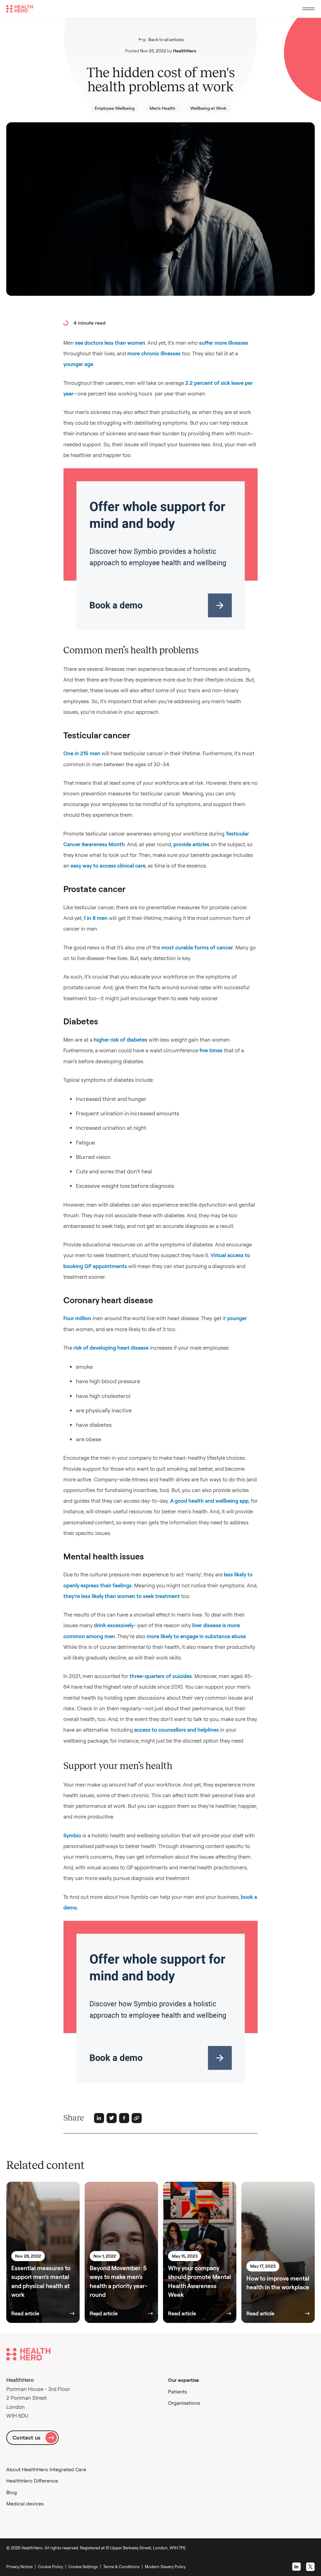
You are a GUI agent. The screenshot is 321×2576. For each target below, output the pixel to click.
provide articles (191, 844)
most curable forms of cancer (197, 947)
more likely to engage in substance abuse (196, 1636)
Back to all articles (166, 40)
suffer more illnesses (224, 343)
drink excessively (114, 1625)
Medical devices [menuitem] (25, 2504)
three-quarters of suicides (161, 1676)
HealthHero (185, 51)
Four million (77, 1318)
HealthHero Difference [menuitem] (32, 2481)
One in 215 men (82, 753)
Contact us (26, 2438)
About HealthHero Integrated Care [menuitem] (46, 2469)
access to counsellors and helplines (176, 1730)
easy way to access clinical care (108, 866)
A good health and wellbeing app (209, 1501)
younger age (78, 364)
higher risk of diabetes (121, 1040)
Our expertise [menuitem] (184, 2380)
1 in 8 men (96, 918)
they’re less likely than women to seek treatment (122, 1596)
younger (237, 1318)
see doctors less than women (110, 343)
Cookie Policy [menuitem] (50, 2567)
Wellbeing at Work (208, 108)
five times (211, 1050)
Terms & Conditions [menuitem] (121, 2567)
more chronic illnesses (154, 353)
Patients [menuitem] (177, 2392)
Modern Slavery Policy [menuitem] (165, 2567)
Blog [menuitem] (12, 2492)
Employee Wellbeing (115, 108)
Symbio (72, 1835)
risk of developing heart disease (111, 1348)
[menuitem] (84, 2567)
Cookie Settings (83, 2567)
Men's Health (162, 108)
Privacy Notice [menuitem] (19, 2567)
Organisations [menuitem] (184, 2403)
